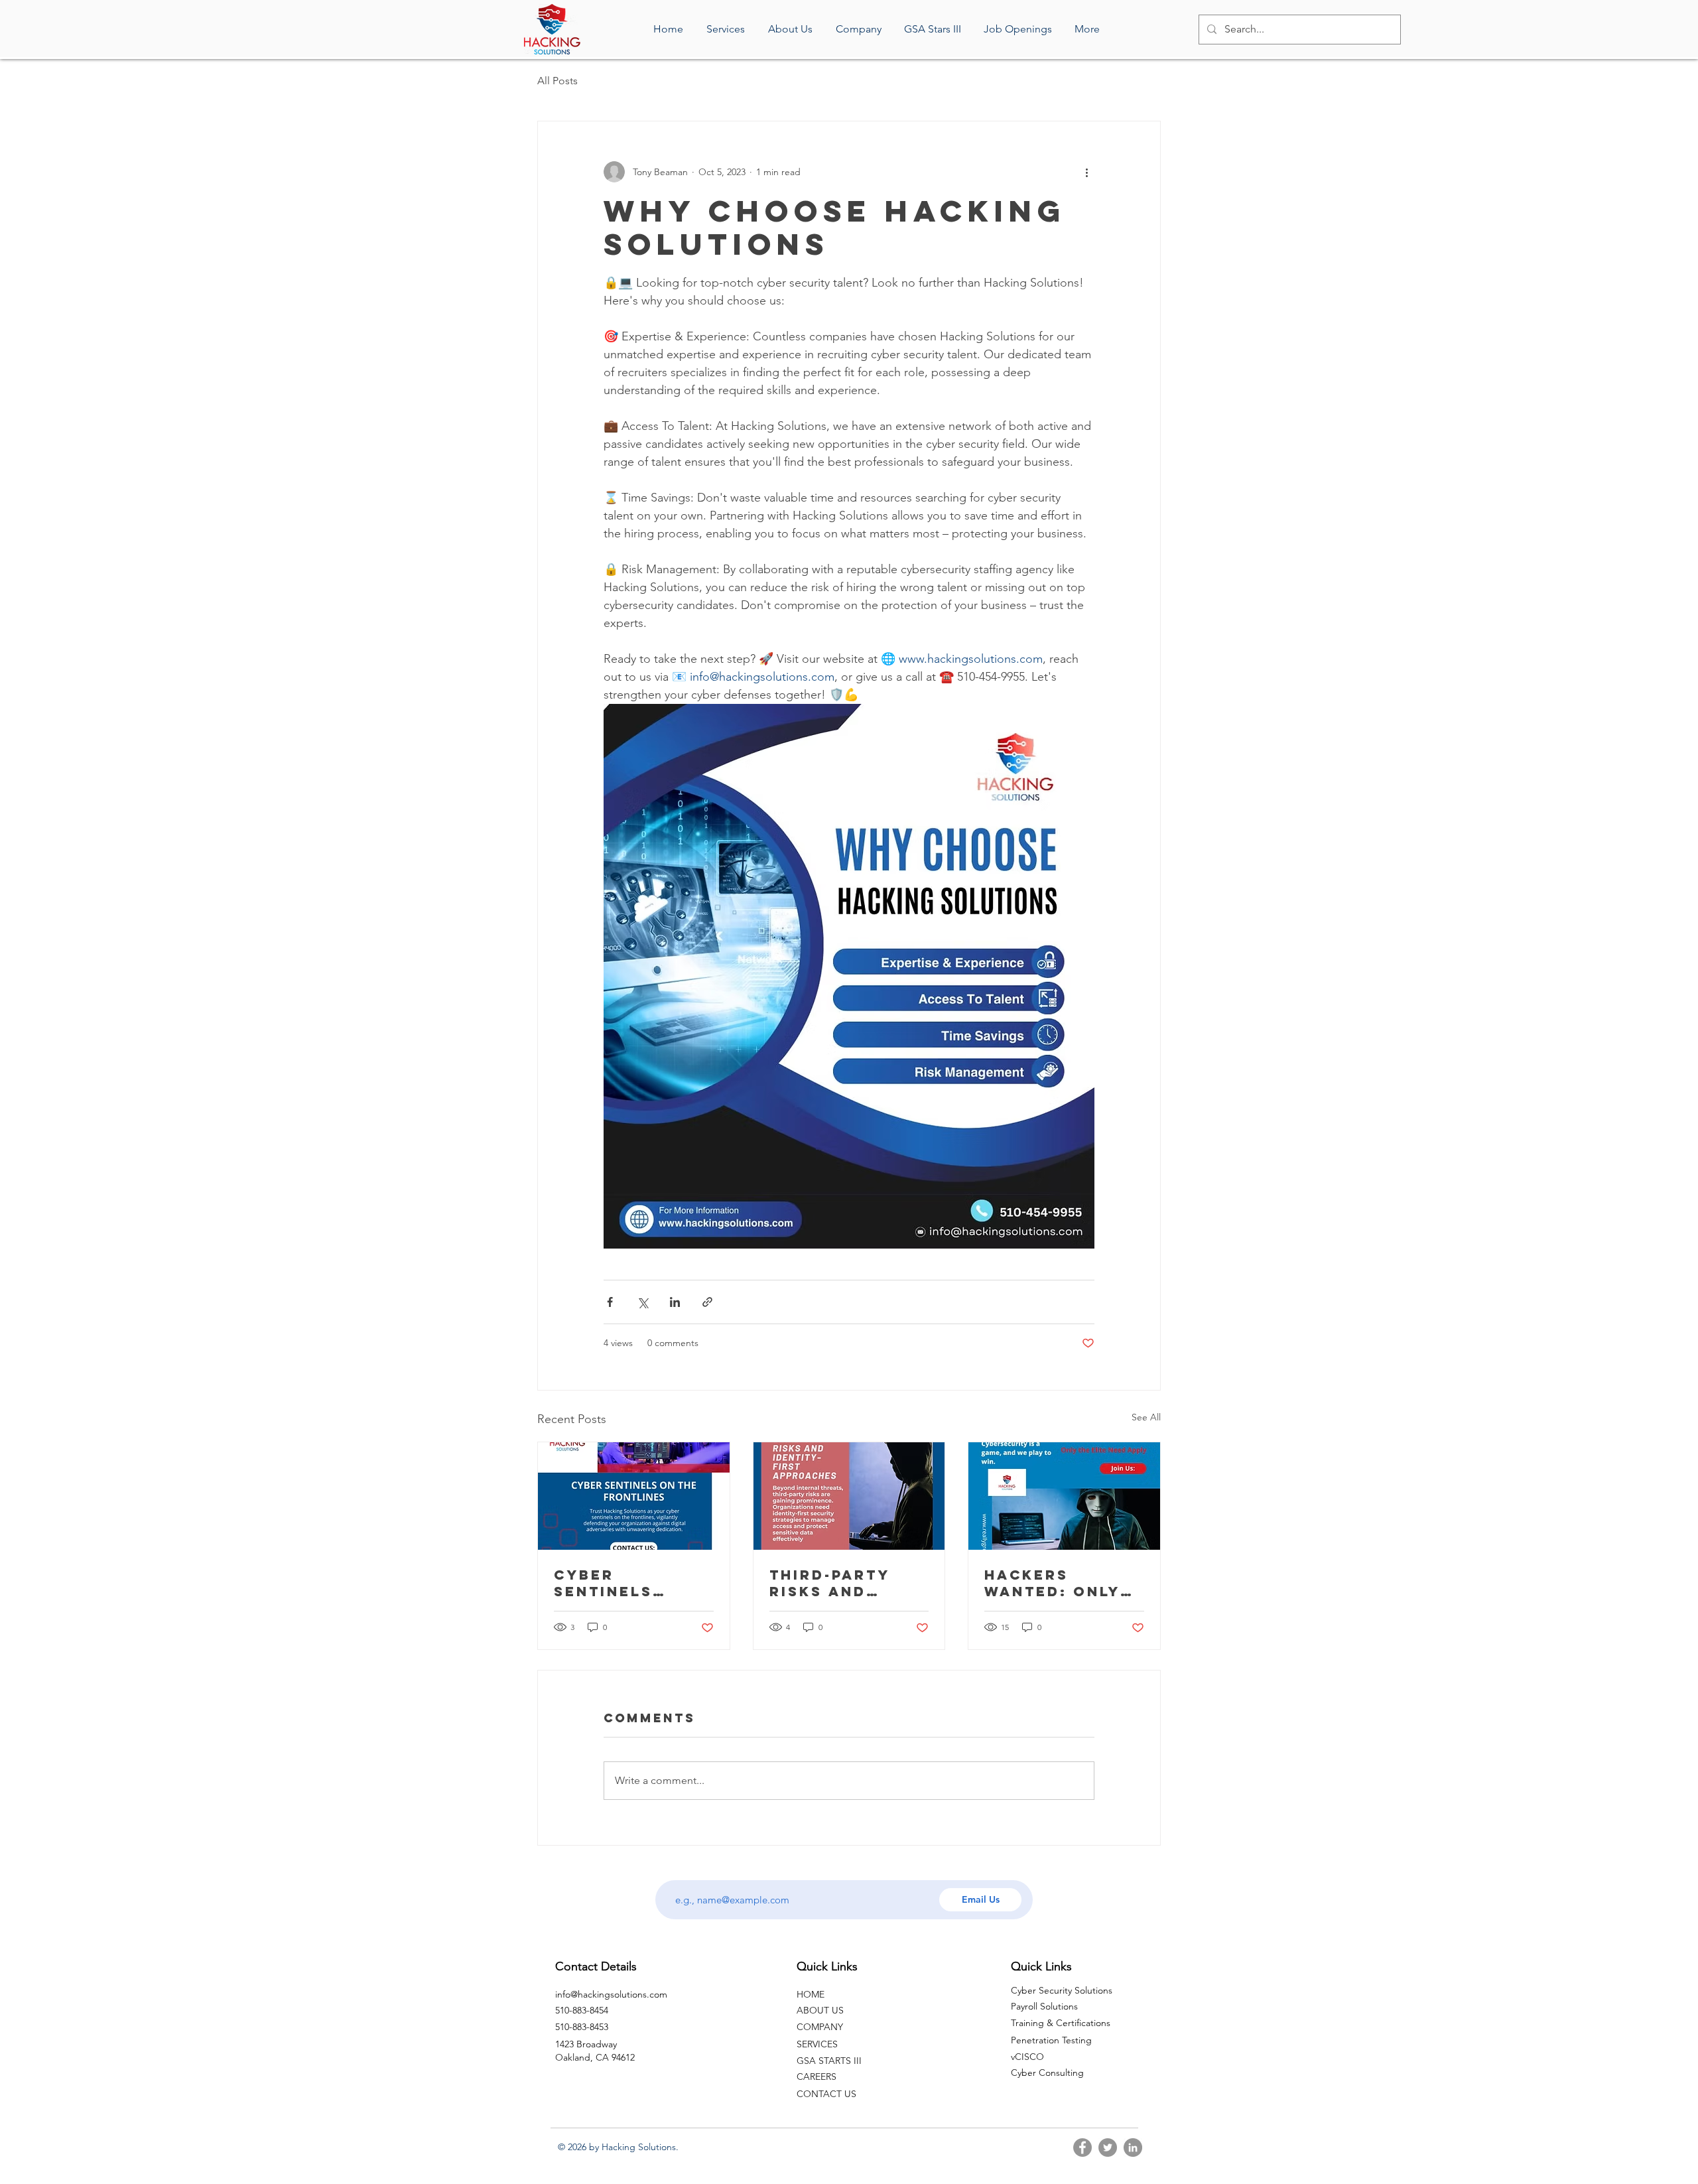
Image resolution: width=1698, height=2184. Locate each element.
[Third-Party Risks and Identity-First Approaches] (849, 1496)
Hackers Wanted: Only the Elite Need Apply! (1057, 1583)
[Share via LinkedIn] (675, 1302)
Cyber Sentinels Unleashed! (611, 1583)
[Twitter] (1108, 2148)
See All (1146, 1417)
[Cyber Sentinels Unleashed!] (634, 1496)
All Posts (557, 81)
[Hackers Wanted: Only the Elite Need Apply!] (1064, 1496)
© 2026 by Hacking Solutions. (618, 2147)
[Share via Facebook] (610, 1302)
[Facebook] (1082, 2148)
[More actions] (1086, 172)
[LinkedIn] (1133, 2148)
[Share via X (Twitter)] (642, 1302)
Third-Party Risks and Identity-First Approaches (841, 1583)
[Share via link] (707, 1302)
